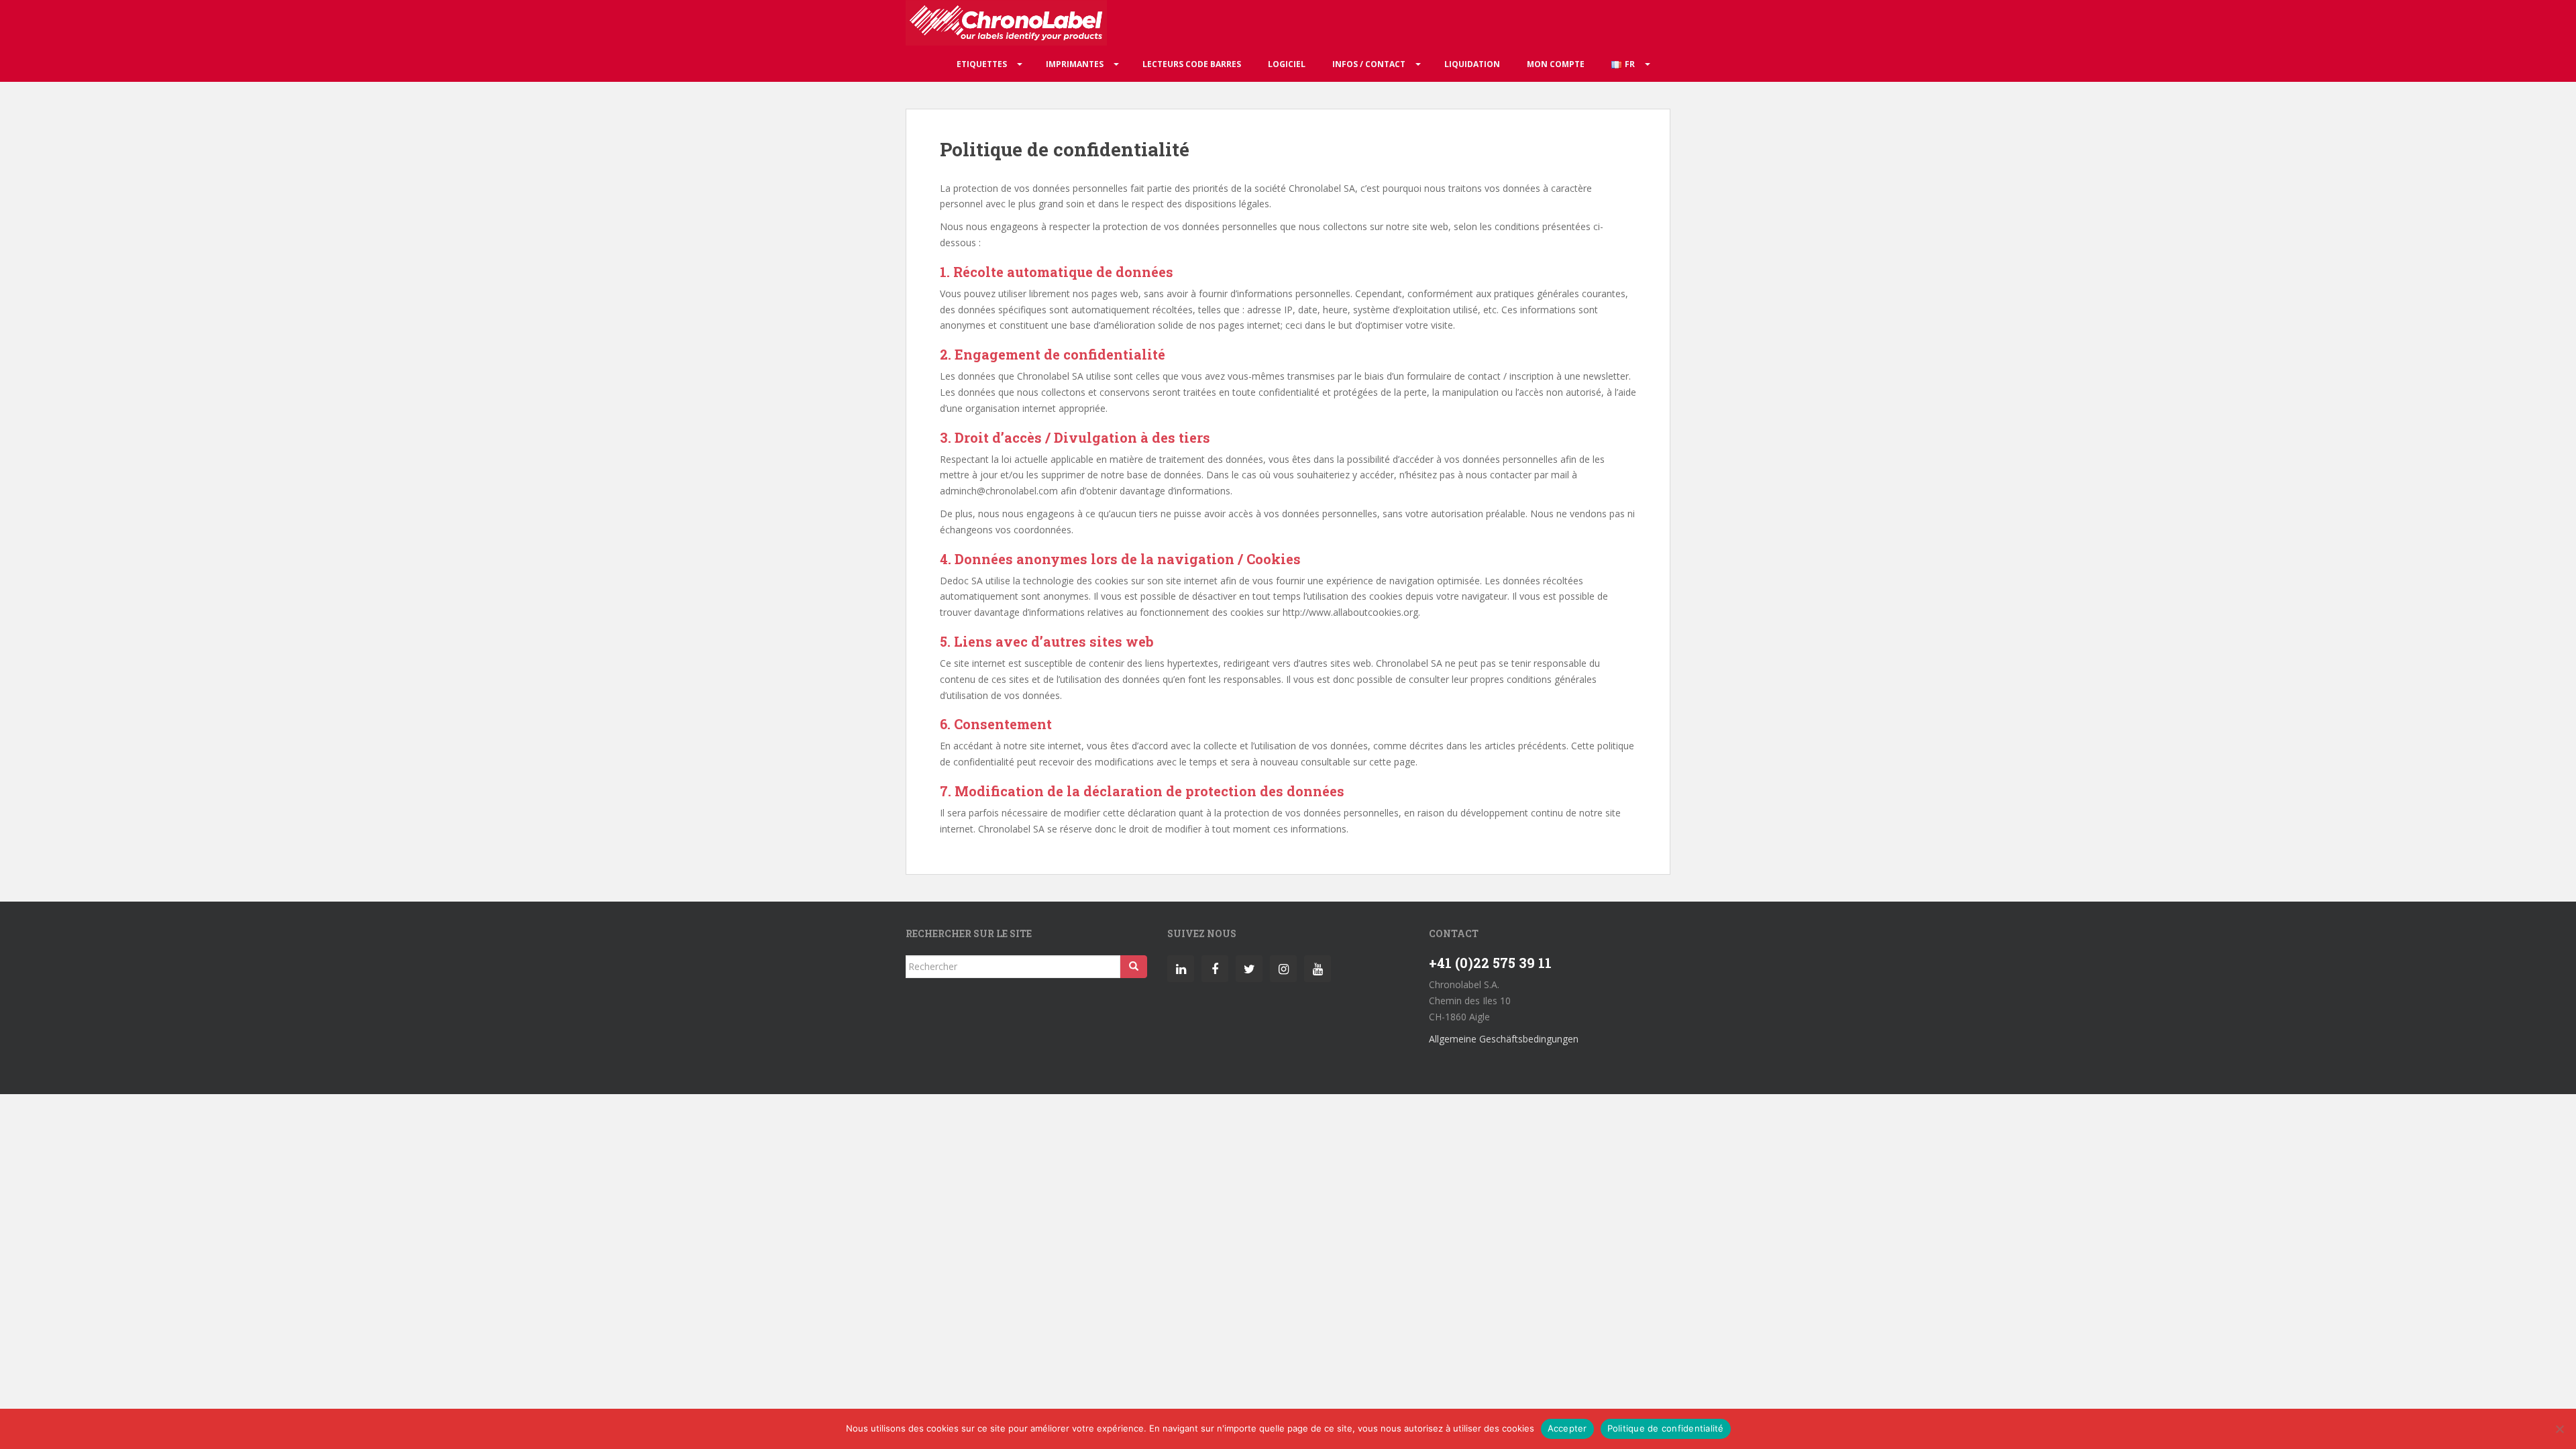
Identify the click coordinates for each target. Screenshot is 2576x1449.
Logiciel (1287, 64)
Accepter (1567, 1428)
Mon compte (1556, 64)
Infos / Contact (1369, 64)
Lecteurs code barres (1192, 64)
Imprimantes (1075, 64)
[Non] (2559, 1429)
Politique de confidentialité (1666, 1428)
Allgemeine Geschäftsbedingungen (1504, 1039)
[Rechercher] (1134, 967)
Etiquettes (982, 64)
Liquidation (1472, 64)
